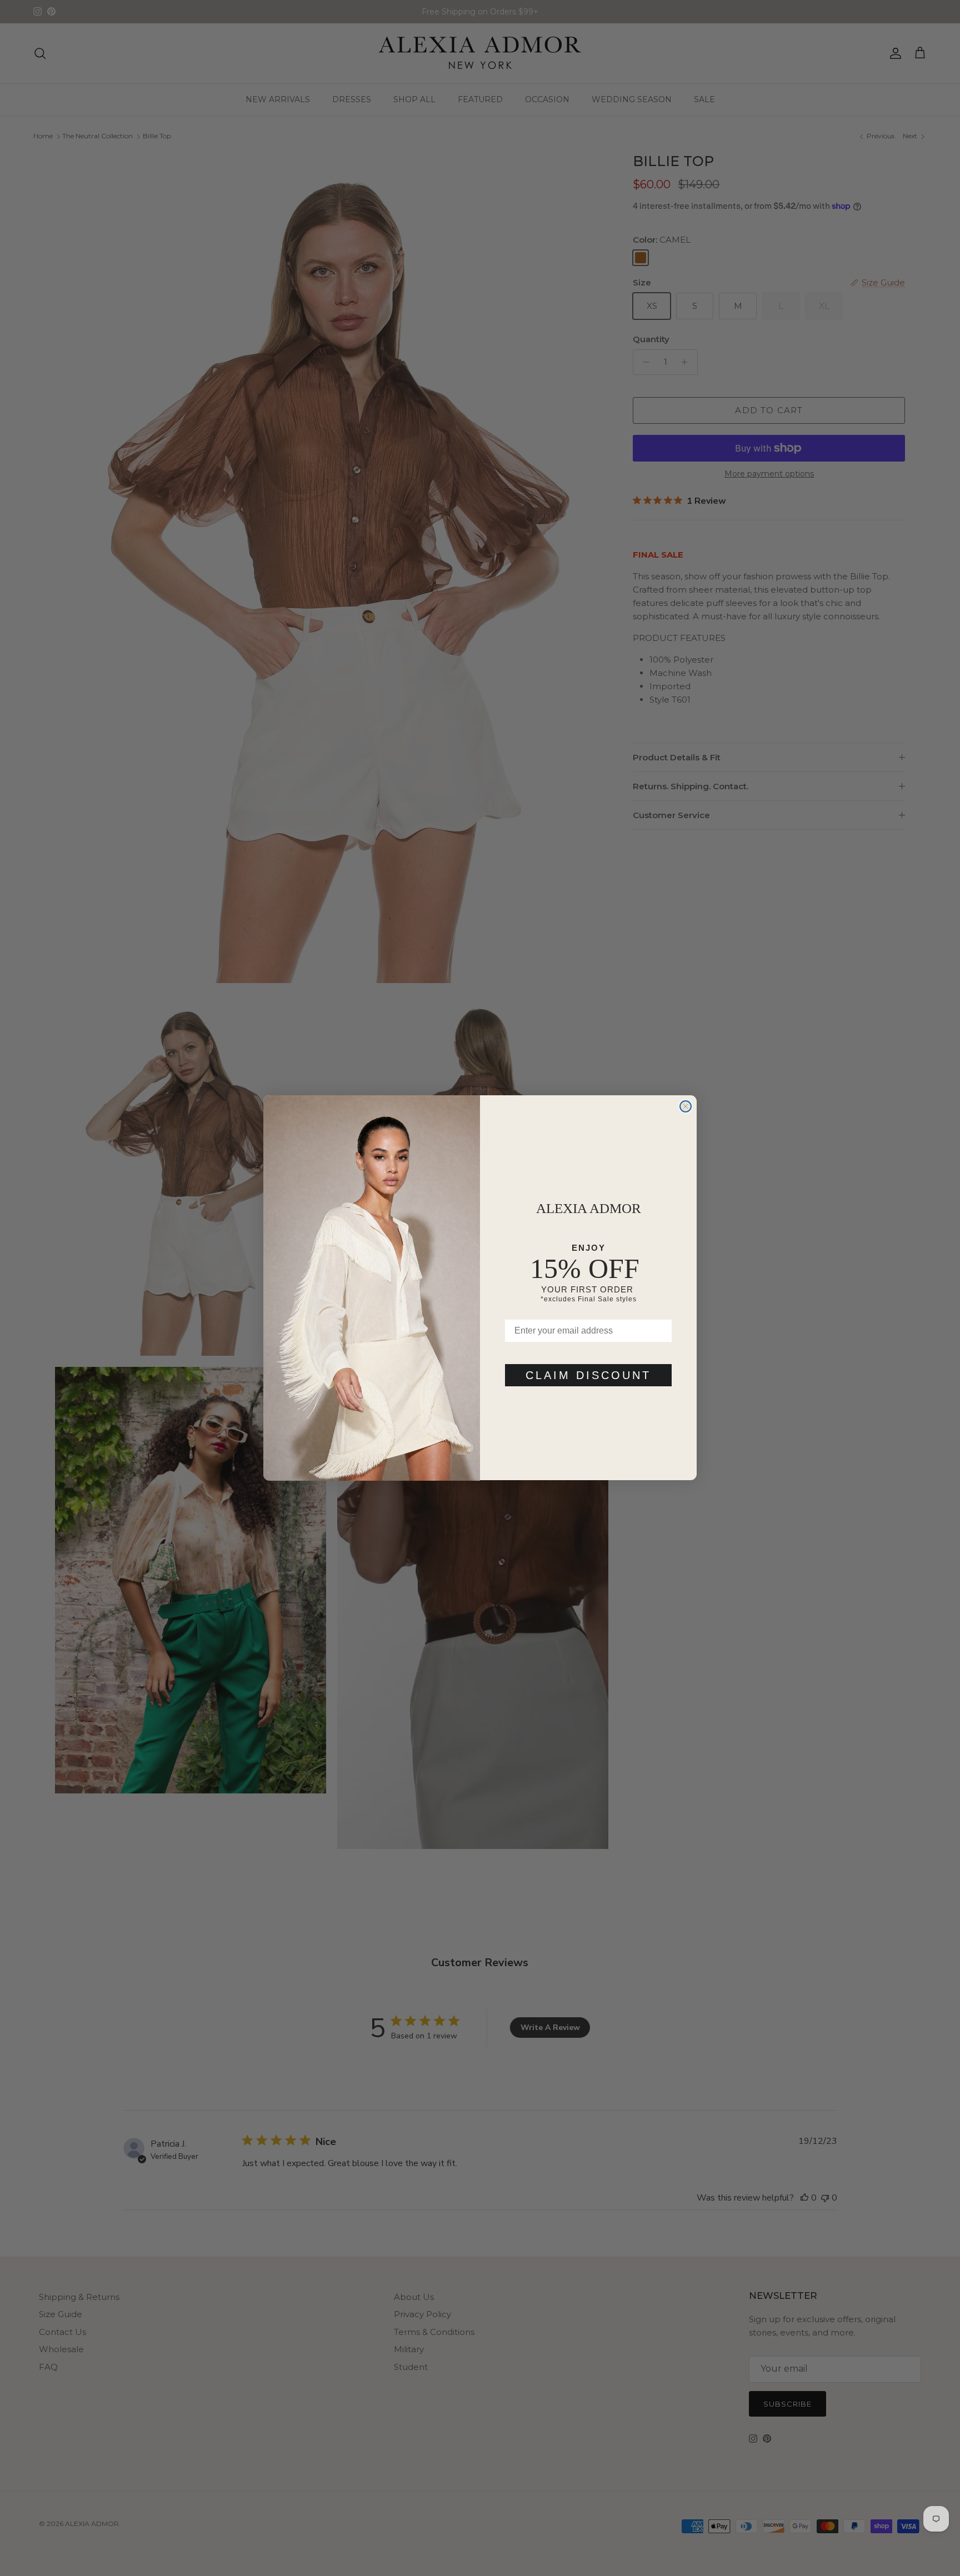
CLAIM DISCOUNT (588, 1376)
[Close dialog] (686, 1106)
